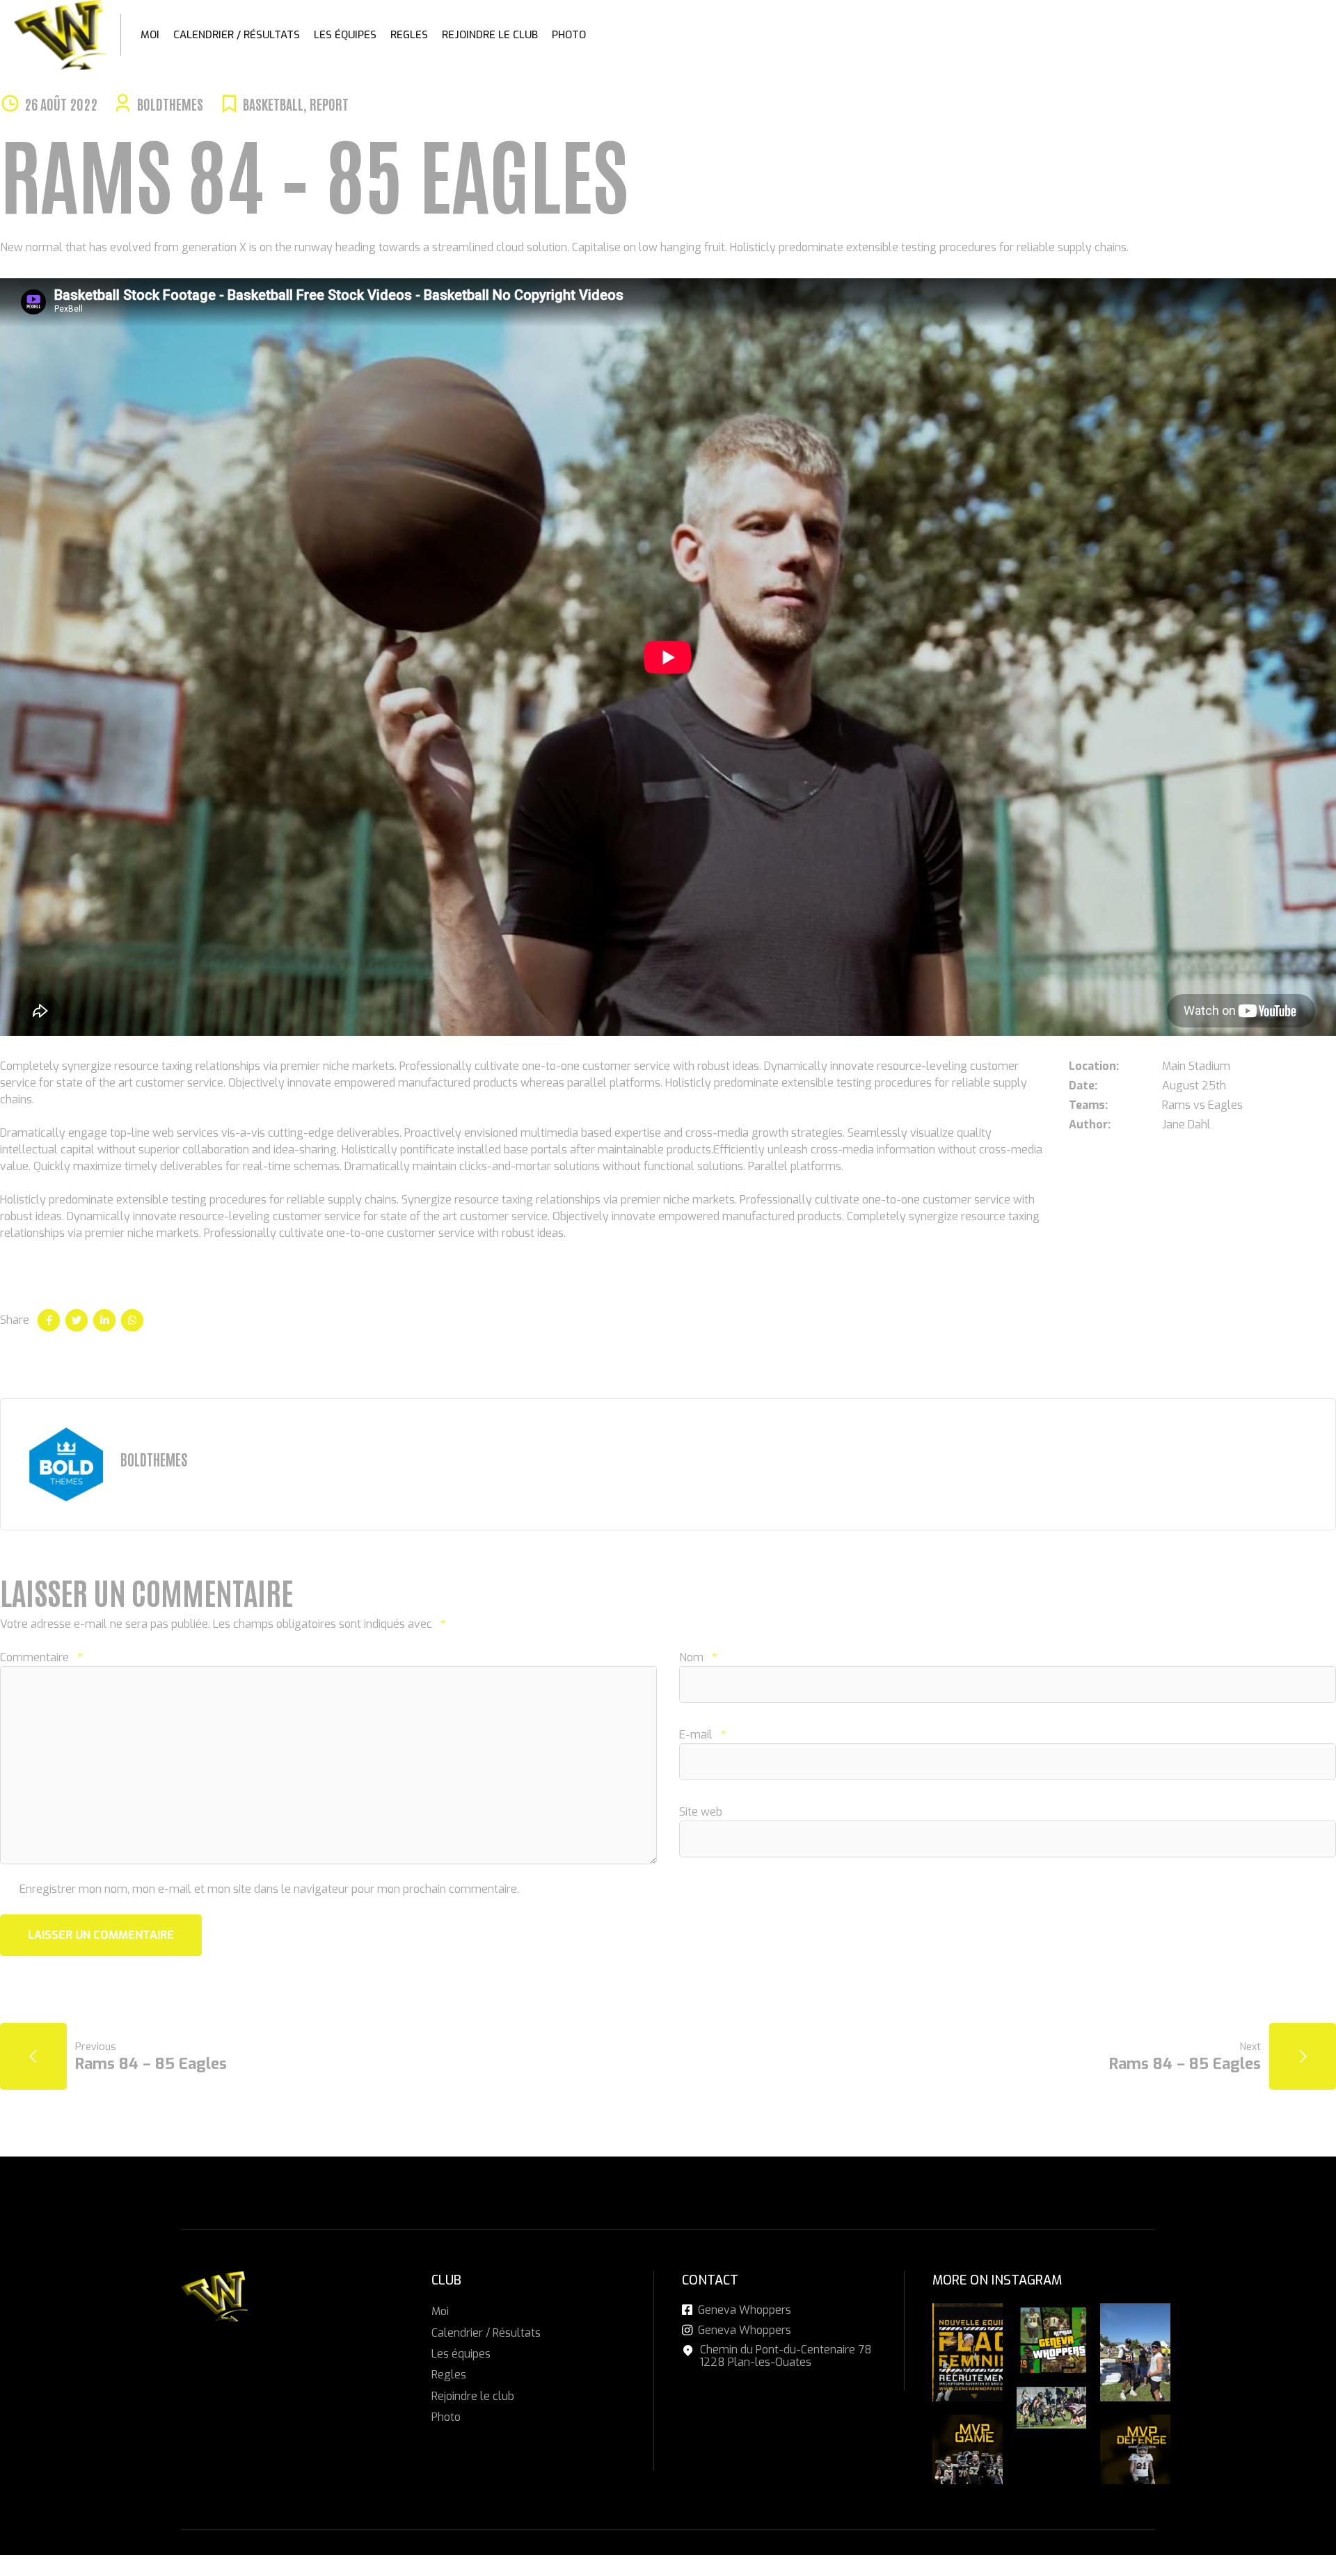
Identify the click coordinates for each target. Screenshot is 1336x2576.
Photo (569, 35)
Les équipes (345, 35)
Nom (698, 1657)
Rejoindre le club (490, 35)
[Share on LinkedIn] (104, 1320)
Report (329, 104)
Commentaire (41, 1657)
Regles (409, 35)
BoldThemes (170, 104)
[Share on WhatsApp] (132, 1320)
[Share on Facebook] (49, 1320)
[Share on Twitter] (77, 1320)
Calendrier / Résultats (237, 35)
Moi (150, 35)
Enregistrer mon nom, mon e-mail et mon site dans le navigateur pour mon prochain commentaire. (269, 1889)
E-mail (702, 1735)
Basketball (273, 104)
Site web (701, 1812)
